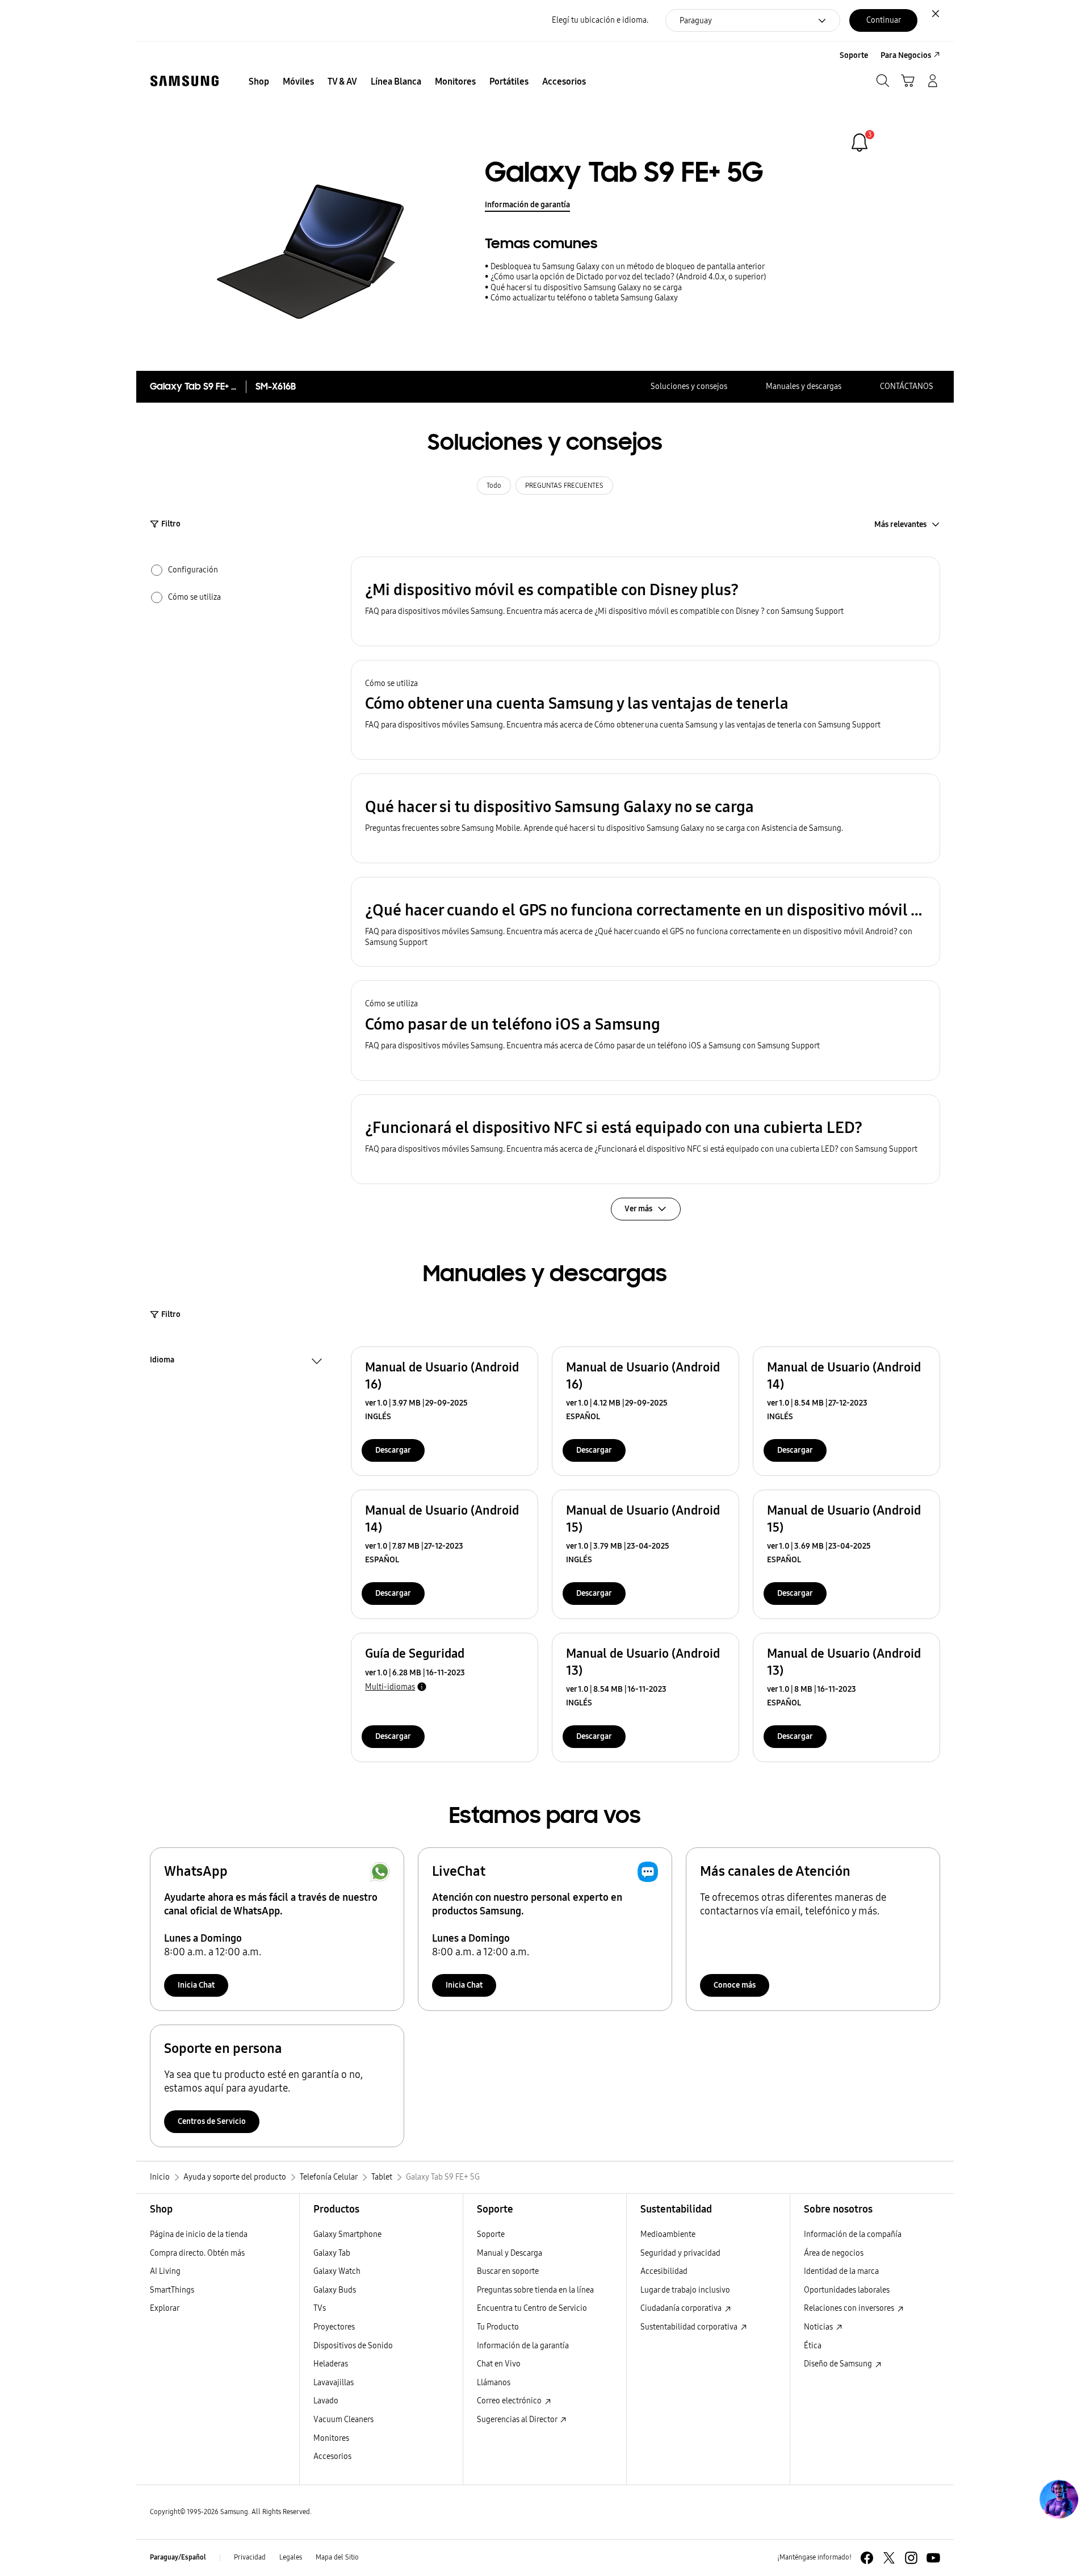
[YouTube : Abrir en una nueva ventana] (933, 2558)
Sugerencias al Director (518, 2420)
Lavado (326, 2401)
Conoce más (735, 1985)
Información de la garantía (523, 2346)
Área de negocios (834, 2253)
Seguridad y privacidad (680, 2253)
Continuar (884, 20)
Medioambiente (668, 2234)
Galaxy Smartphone (347, 2234)
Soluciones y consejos (689, 386)
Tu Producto (498, 2327)
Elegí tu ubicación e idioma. (600, 20)
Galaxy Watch (337, 2271)
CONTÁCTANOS (907, 386)
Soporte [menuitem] (854, 55)
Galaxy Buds (335, 2290)
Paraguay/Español (178, 2557)
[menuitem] (259, 82)
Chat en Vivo (499, 2364)
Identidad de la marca (841, 2271)
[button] (645, 601)
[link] (860, 143)
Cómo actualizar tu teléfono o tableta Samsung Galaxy (584, 298)
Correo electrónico (510, 2401)
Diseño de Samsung (839, 2364)
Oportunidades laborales (847, 2290)
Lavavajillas (334, 2383)
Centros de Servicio (212, 2121)
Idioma (162, 1361)
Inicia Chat (196, 1985)
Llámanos (494, 2383)
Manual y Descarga (510, 2253)
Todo (494, 486)
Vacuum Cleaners (343, 2420)
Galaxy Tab (332, 2253)
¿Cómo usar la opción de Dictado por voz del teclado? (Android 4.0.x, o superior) (628, 277)
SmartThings (172, 2290)
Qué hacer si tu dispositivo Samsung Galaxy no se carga (586, 288)
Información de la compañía (853, 2234)
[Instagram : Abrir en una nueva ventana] (911, 2558)
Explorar (165, 2308)
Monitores (331, 2438)
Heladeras (331, 2364)
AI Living (165, 2271)
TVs (320, 2308)
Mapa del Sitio (337, 2557)
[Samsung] (185, 81)
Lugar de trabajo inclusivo (685, 2290)
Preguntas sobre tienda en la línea (535, 2290)
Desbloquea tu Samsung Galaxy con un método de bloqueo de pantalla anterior (628, 267)
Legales (291, 2557)
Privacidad (250, 2557)
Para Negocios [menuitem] (906, 55)
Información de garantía (527, 205)
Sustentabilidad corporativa (690, 2327)
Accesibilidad (664, 2271)
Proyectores (334, 2327)
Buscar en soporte (508, 2271)
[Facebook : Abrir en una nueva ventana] (867, 2558)
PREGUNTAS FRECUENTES (564, 486)
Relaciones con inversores (850, 2308)
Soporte (491, 2234)
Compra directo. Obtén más (197, 2253)
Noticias (819, 2327)
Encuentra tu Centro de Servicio (532, 2308)
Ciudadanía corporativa (682, 2308)
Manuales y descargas (804, 386)
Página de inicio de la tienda (199, 2234)
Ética (813, 2346)
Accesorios (332, 2456)
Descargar (393, 1450)
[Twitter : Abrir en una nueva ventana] (889, 2558)
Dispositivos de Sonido (353, 2346)
